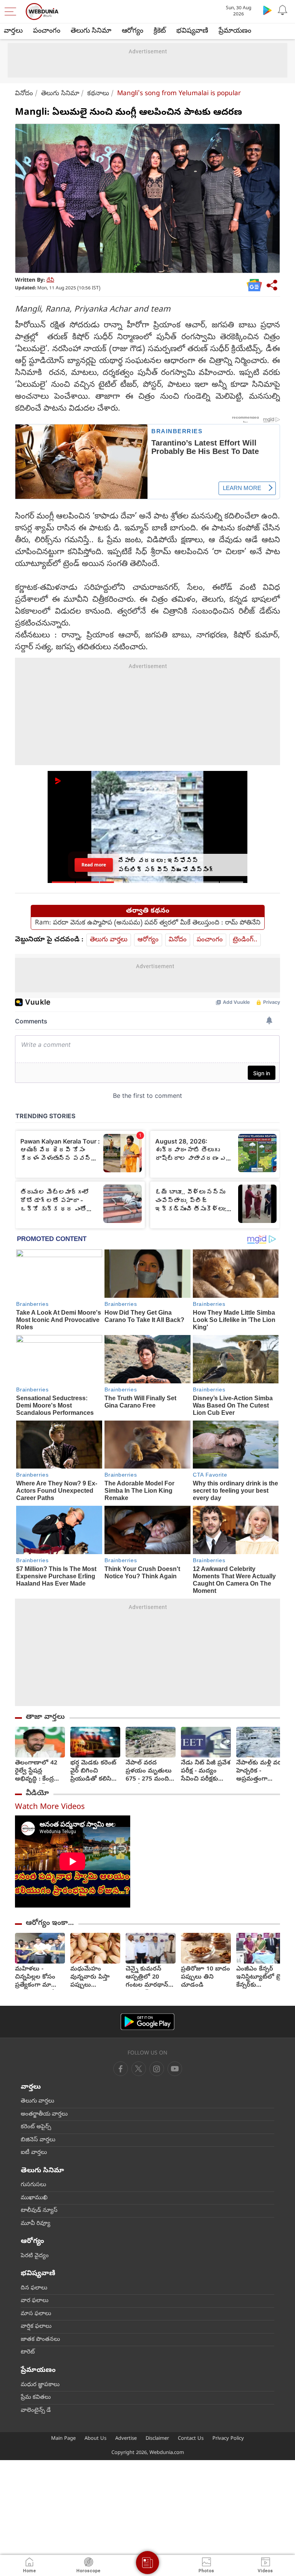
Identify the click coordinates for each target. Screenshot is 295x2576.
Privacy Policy (228, 2439)
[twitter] (139, 2069)
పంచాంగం (47, 31)
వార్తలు (13, 31)
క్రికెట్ (160, 31)
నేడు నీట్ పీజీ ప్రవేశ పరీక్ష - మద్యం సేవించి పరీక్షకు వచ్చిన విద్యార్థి (206, 1772)
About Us (95, 2439)
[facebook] (121, 2069)
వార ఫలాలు (35, 2301)
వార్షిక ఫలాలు (36, 2327)
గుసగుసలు (33, 2185)
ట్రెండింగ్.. (245, 940)
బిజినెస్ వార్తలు (38, 2140)
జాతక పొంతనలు (40, 2340)
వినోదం (24, 94)
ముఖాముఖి (34, 2198)
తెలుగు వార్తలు (109, 940)
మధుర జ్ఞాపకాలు (40, 2385)
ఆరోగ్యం (133, 31)
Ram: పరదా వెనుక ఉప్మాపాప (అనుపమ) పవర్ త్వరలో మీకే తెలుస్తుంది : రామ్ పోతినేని (148, 923)
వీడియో (37, 1794)
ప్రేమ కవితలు (36, 2398)
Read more (94, 865)
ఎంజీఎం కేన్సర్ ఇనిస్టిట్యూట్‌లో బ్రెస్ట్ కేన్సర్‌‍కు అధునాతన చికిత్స (261, 1978)
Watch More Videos (50, 1808)
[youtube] (157, 2069)
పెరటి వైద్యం (35, 2256)
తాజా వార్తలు (45, 1717)
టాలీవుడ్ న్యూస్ (39, 2211)
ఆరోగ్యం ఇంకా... (50, 1923)
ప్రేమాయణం (235, 31)
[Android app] (147, 2022)
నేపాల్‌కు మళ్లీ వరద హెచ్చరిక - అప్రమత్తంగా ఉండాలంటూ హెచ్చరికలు (261, 1772)
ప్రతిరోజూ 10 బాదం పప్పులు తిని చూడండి (206, 1978)
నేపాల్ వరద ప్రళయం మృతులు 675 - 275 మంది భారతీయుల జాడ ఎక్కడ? (149, 1772)
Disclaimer (157, 2439)
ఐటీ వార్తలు (34, 2153)
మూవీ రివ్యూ (36, 2224)
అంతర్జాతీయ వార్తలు (44, 2114)
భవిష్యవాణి (192, 31)
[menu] (12, 12)
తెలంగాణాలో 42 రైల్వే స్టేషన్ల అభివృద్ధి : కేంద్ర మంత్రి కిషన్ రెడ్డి (36, 1772)
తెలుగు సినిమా (91, 31)
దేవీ (50, 281)
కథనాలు (98, 94)
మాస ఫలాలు (36, 2314)
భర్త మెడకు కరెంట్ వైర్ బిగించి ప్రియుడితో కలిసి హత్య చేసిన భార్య (94, 1772)
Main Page (63, 2439)
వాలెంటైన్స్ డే (36, 2411)
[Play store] (267, 10)
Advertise (126, 2439)
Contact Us (191, 2439)
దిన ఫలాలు (34, 2288)
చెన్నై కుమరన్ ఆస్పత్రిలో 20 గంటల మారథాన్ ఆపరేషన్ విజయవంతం (147, 1978)
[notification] (283, 10)
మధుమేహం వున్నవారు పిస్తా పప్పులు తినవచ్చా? (90, 1978)
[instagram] (175, 2069)
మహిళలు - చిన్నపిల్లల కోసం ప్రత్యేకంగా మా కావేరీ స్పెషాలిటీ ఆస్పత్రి (35, 1978)
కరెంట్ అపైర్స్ (36, 2127)
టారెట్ (28, 2352)
